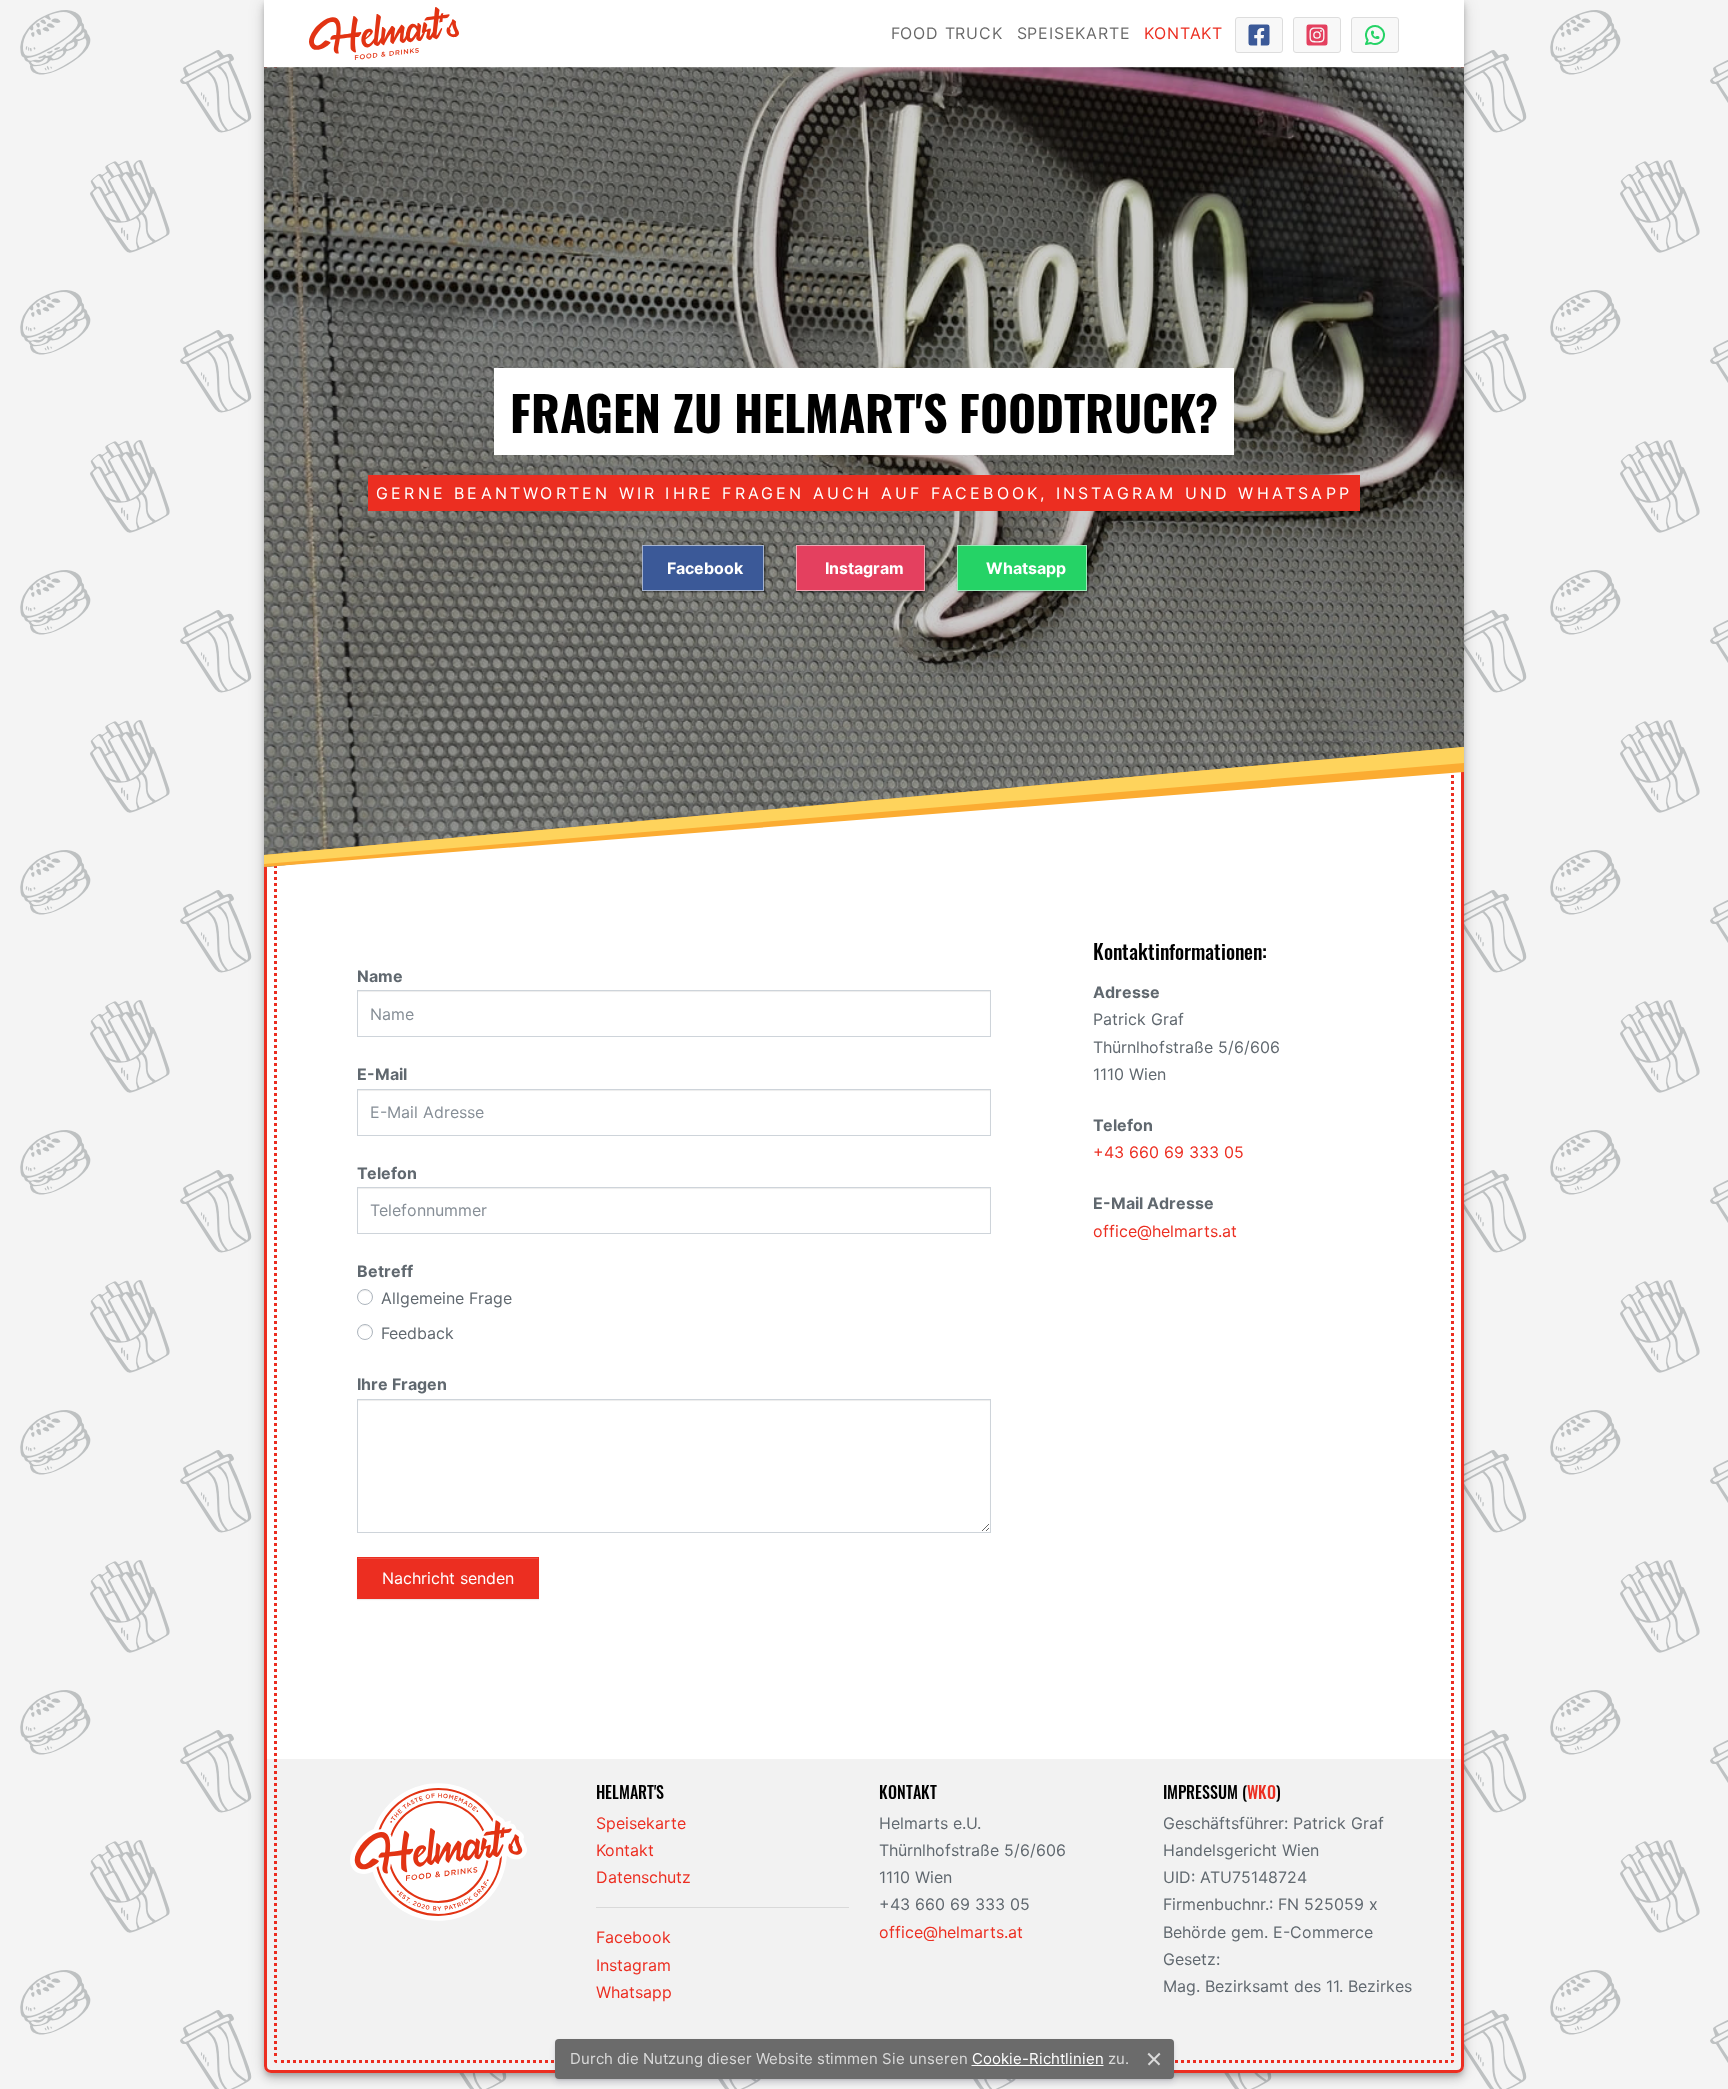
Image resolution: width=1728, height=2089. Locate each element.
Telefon (387, 1173)
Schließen (1154, 2059)
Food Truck (947, 33)
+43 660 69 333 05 (1168, 1152)
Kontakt (1183, 33)
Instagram (862, 568)
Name (380, 976)
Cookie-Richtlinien (1038, 2058)
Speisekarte (1074, 33)
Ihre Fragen (402, 1384)
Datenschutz (643, 1877)
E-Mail (382, 1074)
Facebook (705, 568)
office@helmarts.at (1165, 1231)
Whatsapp (1024, 568)
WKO (1261, 1792)
